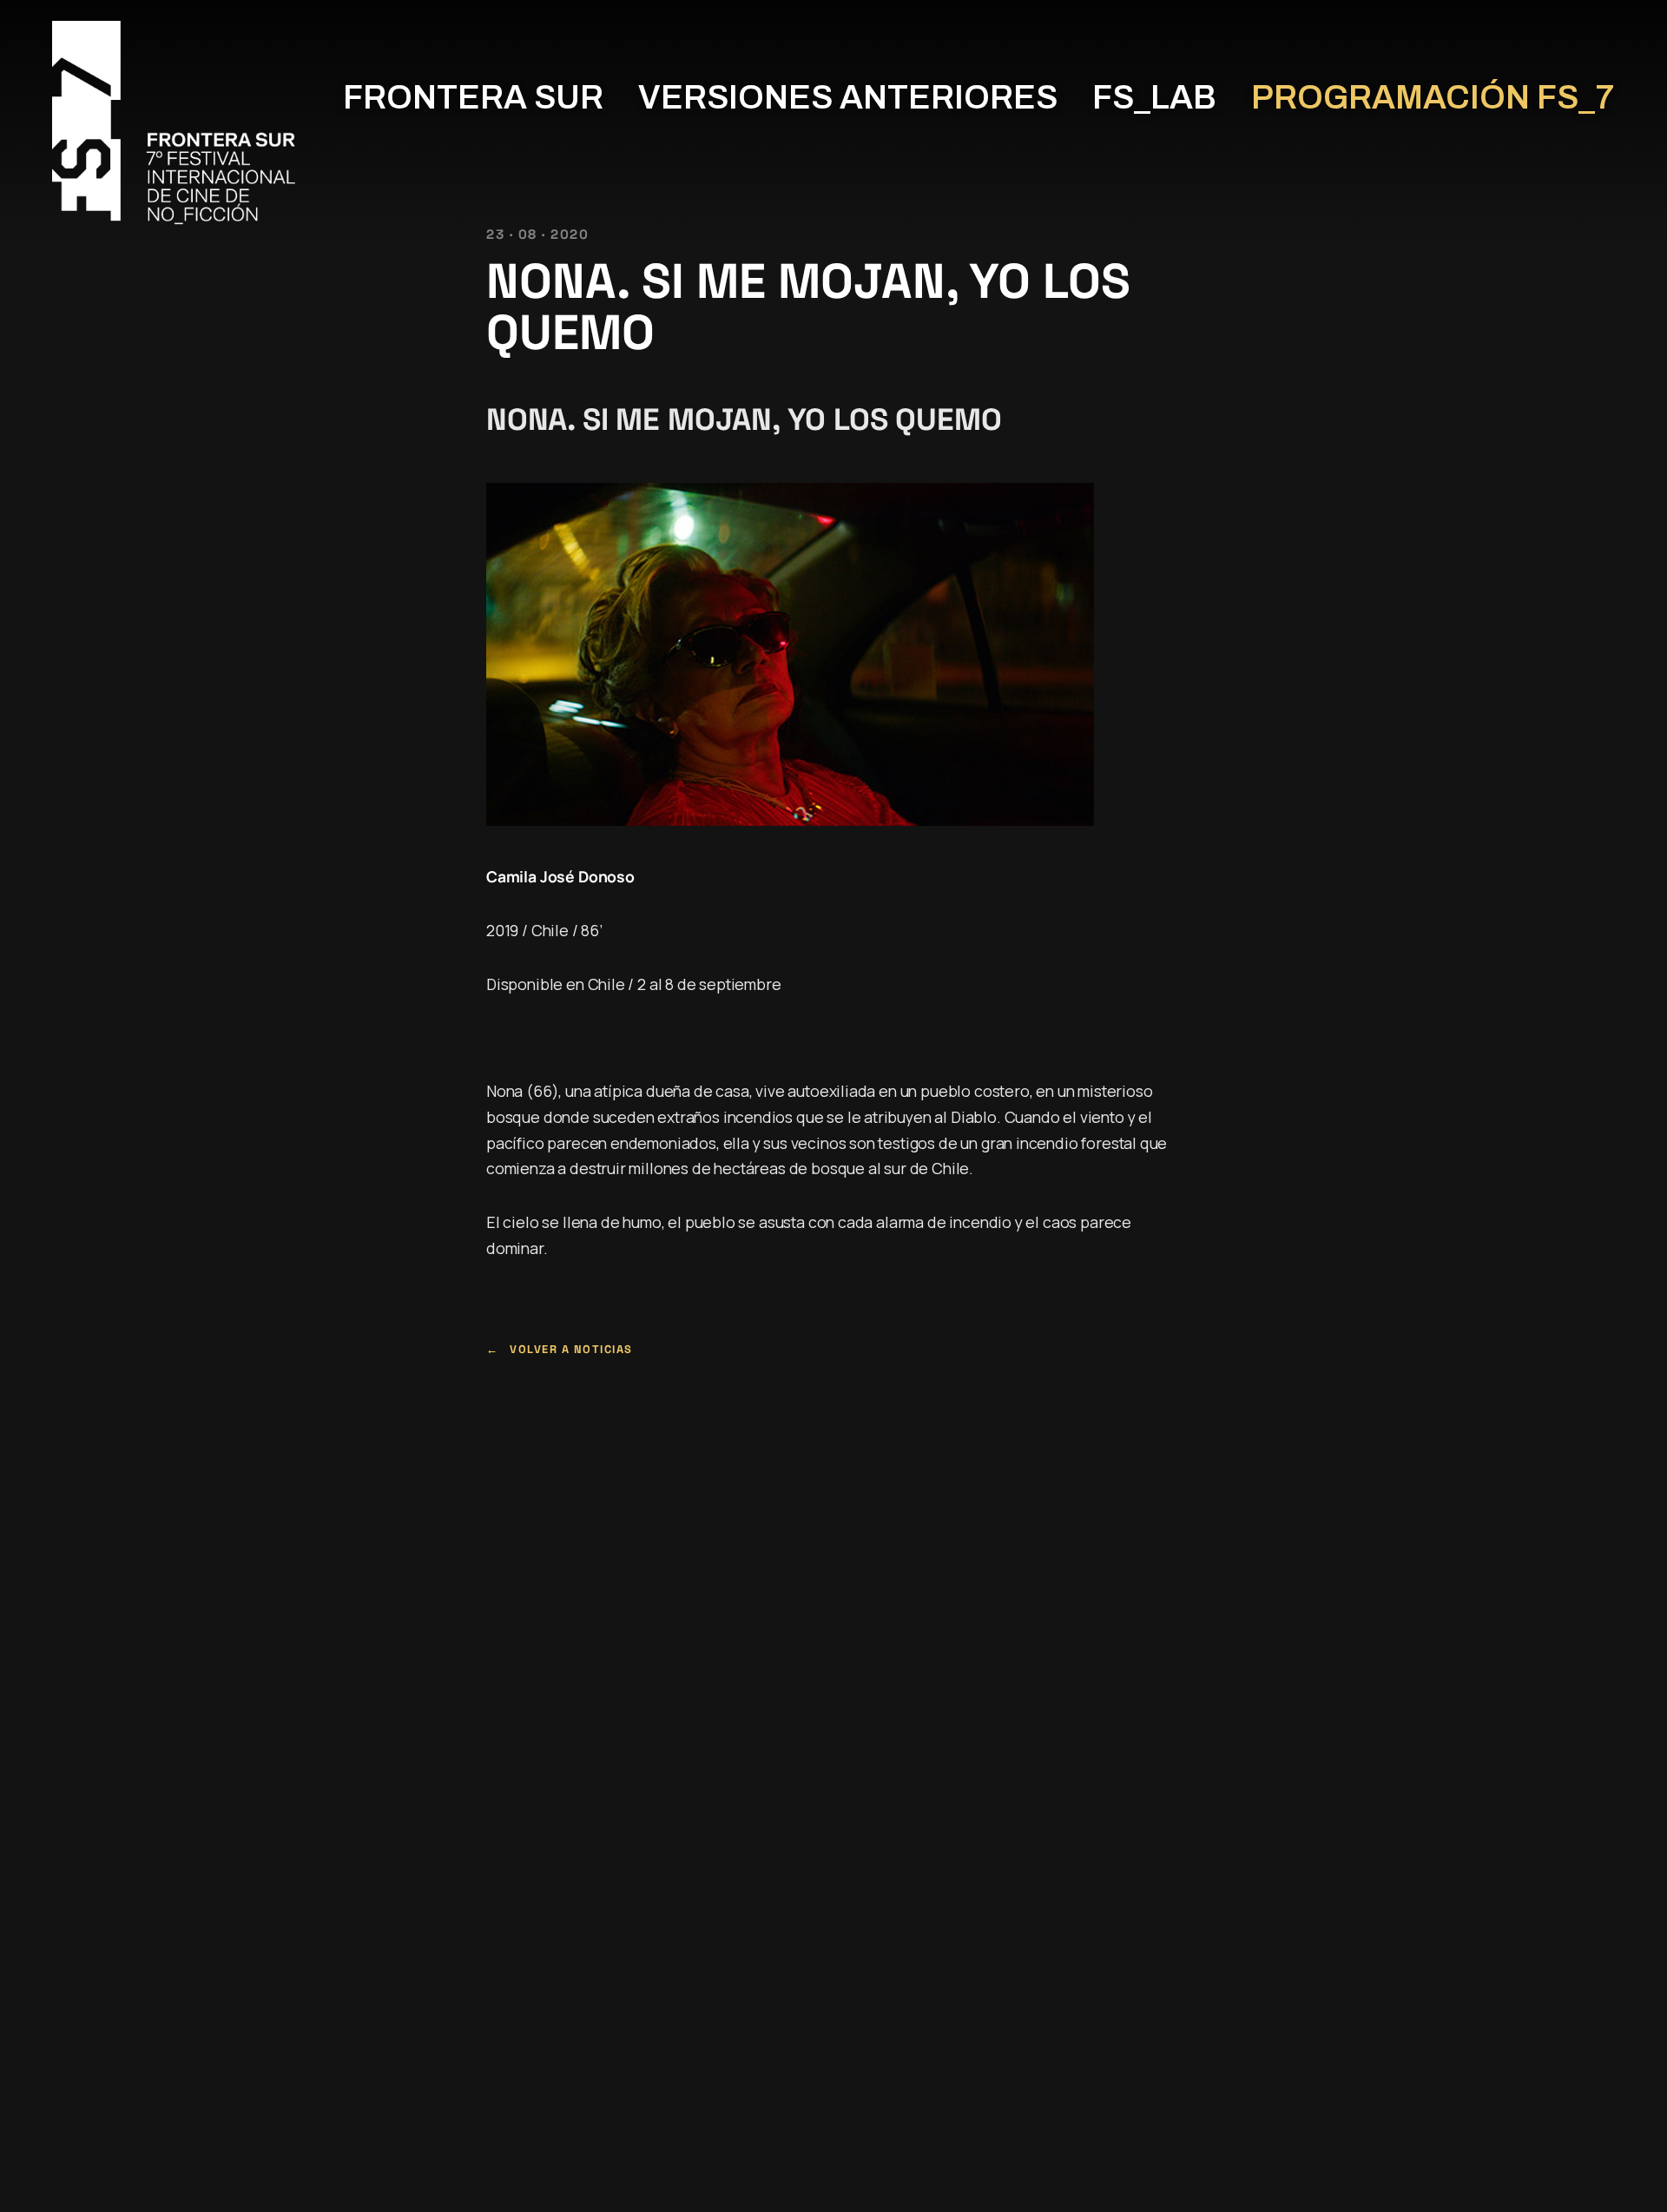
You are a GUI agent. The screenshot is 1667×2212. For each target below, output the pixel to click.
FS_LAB (1154, 98)
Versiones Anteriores (848, 98)
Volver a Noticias (571, 1349)
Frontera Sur (473, 98)
